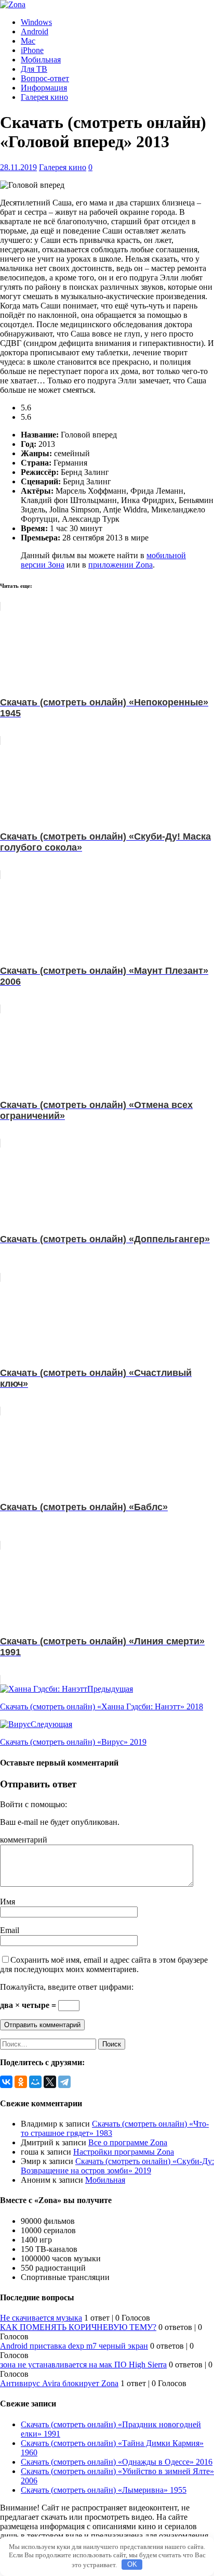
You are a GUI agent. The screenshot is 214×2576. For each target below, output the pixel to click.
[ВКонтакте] (6, 2082)
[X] (50, 2082)
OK (132, 2564)
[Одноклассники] (21, 2082)
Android (35, 31)
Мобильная (41, 60)
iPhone (32, 50)
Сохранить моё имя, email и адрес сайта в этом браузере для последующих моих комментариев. (104, 1965)
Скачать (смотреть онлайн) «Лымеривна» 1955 (104, 2490)
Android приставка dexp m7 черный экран (74, 2346)
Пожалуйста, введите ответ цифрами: (67, 1987)
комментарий (24, 1840)
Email (10, 1930)
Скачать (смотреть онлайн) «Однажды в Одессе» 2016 (117, 2462)
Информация (44, 88)
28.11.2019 (18, 167)
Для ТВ (34, 69)
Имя (8, 1902)
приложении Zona (121, 565)
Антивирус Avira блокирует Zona (59, 2383)
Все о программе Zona (128, 2142)
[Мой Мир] (35, 2082)
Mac (28, 41)
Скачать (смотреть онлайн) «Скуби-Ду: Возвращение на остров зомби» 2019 (117, 2166)
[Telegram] (64, 2082)
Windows (36, 22)
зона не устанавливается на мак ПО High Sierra (83, 2365)
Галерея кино (44, 97)
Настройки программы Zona (124, 2152)
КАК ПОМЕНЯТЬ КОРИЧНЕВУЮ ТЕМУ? (78, 2327)
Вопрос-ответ (45, 78)
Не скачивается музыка (41, 2318)
